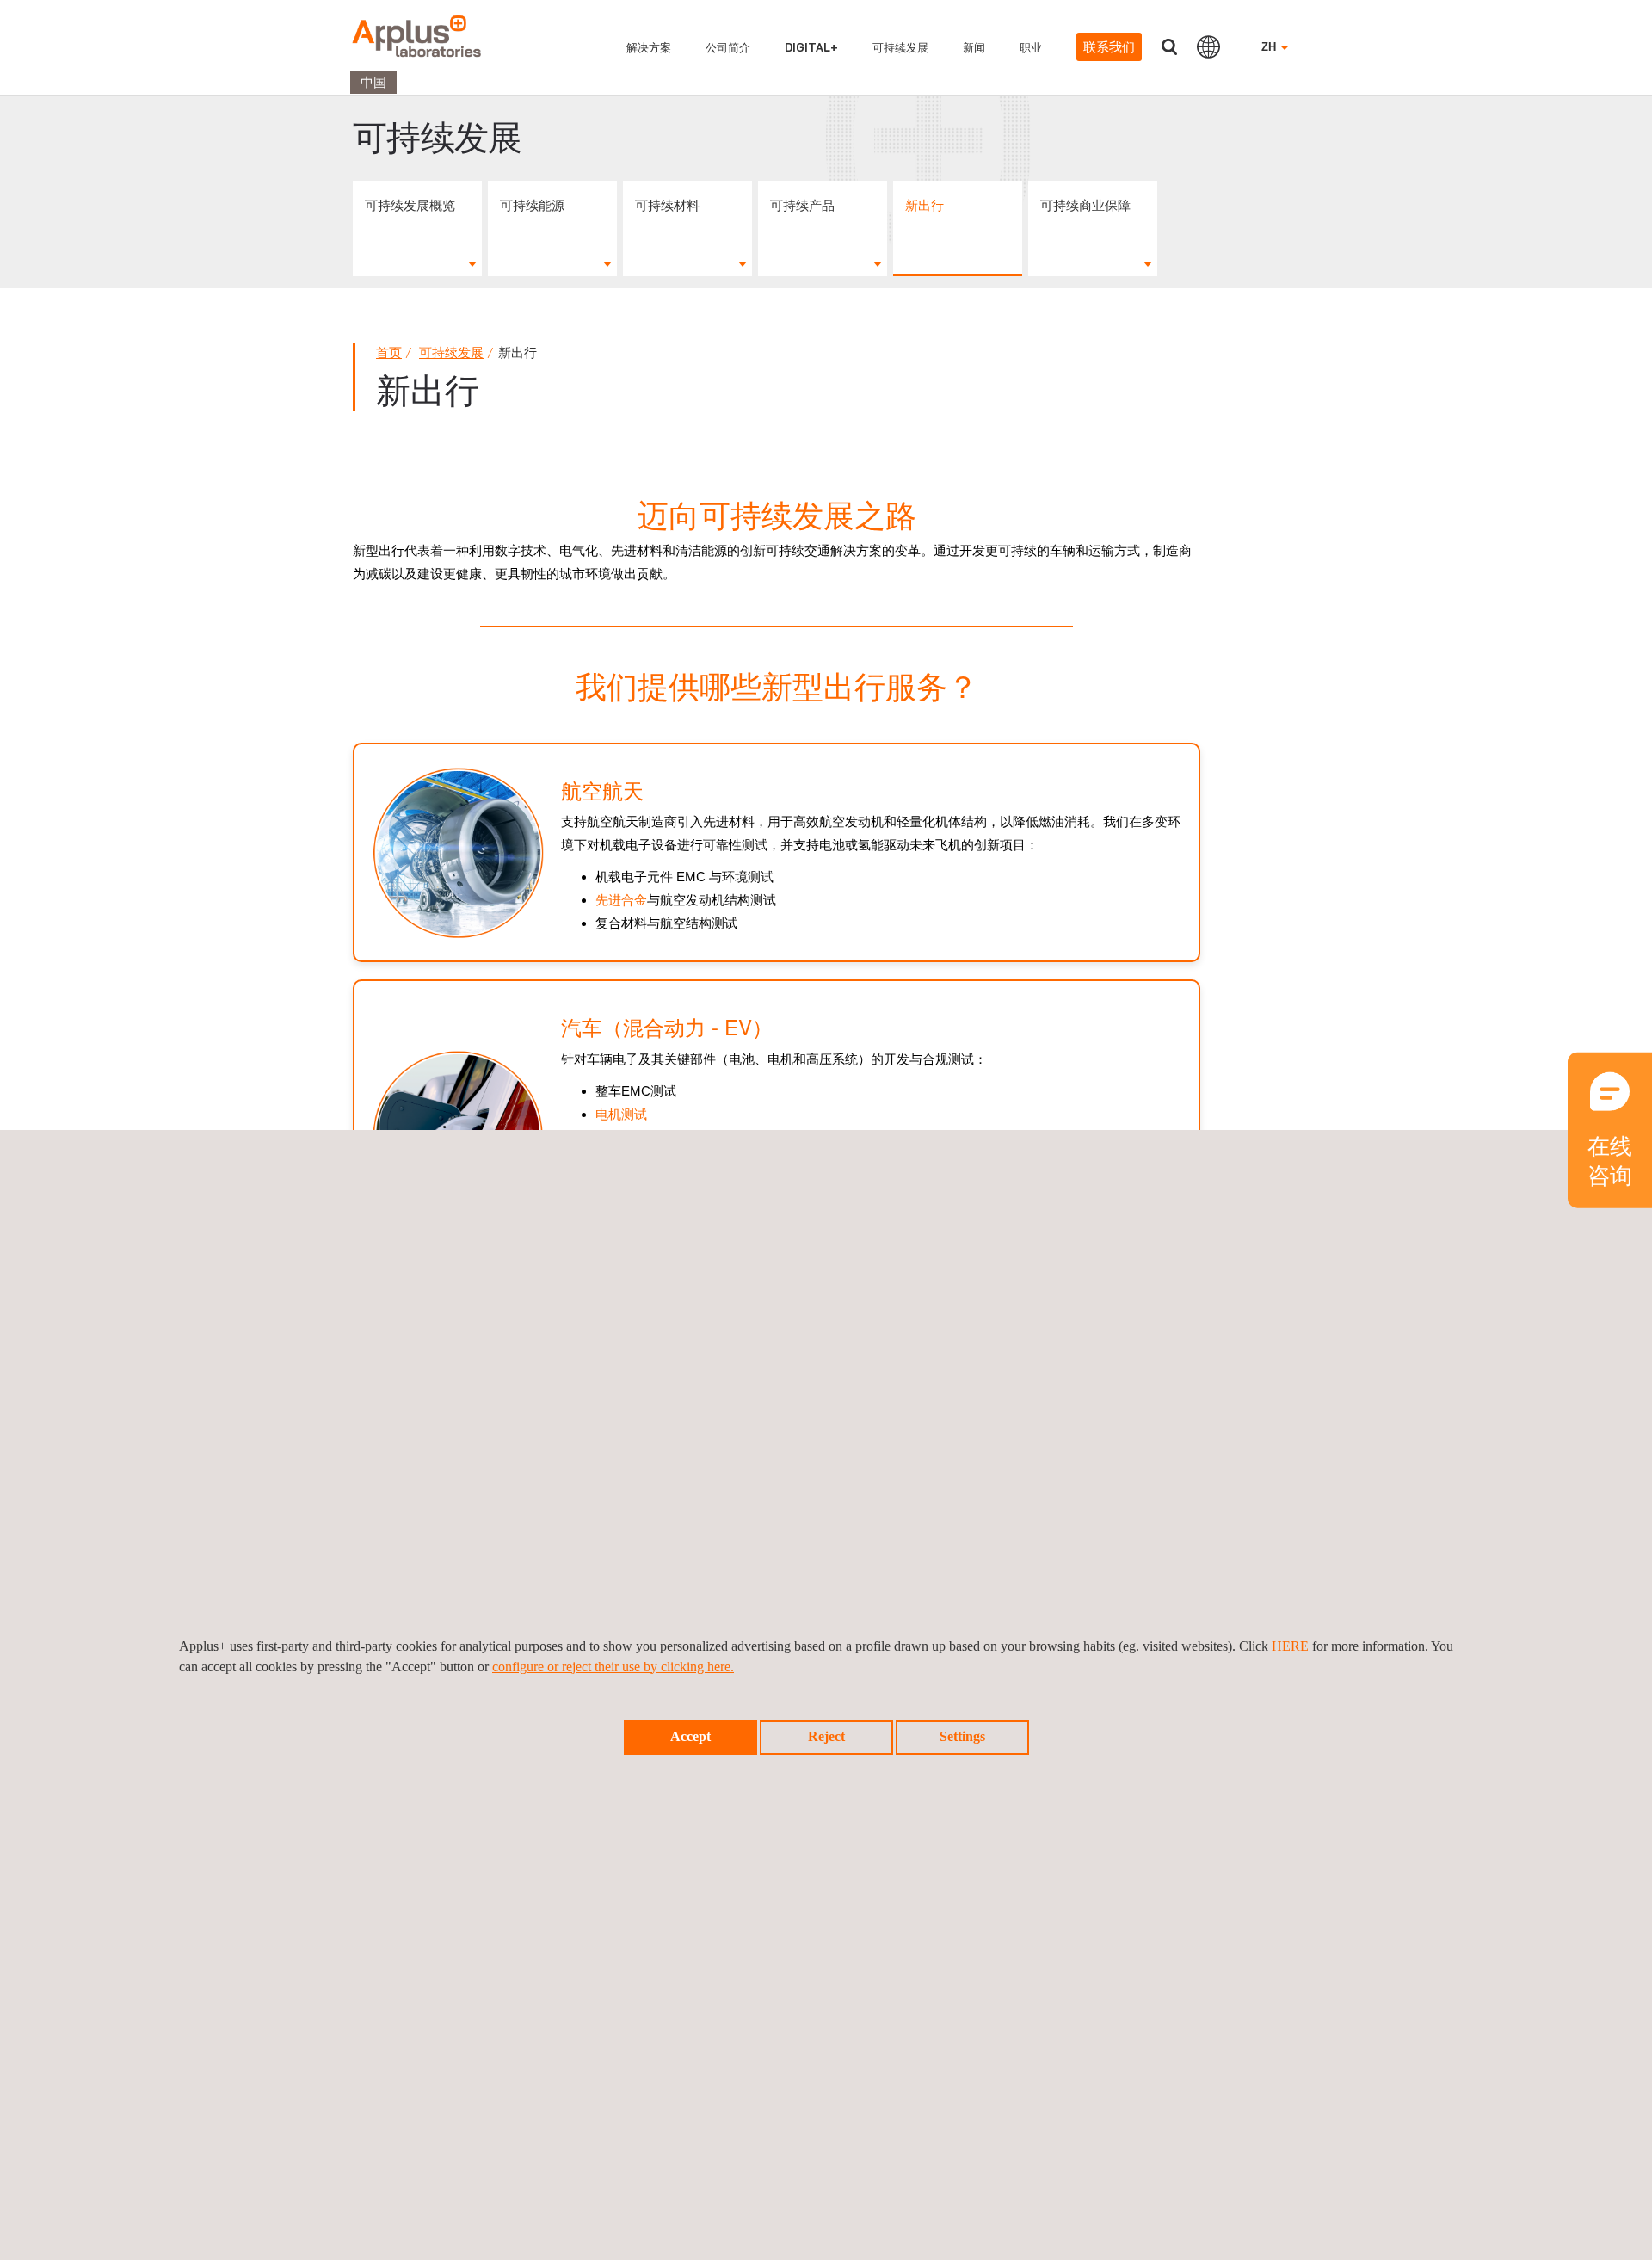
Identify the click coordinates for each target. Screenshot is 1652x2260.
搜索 (1169, 47)
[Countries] (1208, 46)
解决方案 (649, 47)
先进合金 (621, 900)
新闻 (974, 47)
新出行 (925, 205)
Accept (690, 1736)
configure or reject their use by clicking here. (613, 1667)
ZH (1270, 47)
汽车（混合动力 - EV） (667, 1026)
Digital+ (811, 47)
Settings (962, 1736)
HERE (1290, 1646)
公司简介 (728, 47)
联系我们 (1109, 47)
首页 (389, 352)
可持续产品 (802, 205)
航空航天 (602, 790)
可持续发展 (900, 47)
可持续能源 (532, 205)
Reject (826, 1736)
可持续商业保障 (1085, 205)
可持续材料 (667, 205)
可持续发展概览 (410, 205)
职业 (1031, 47)
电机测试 (621, 1114)
